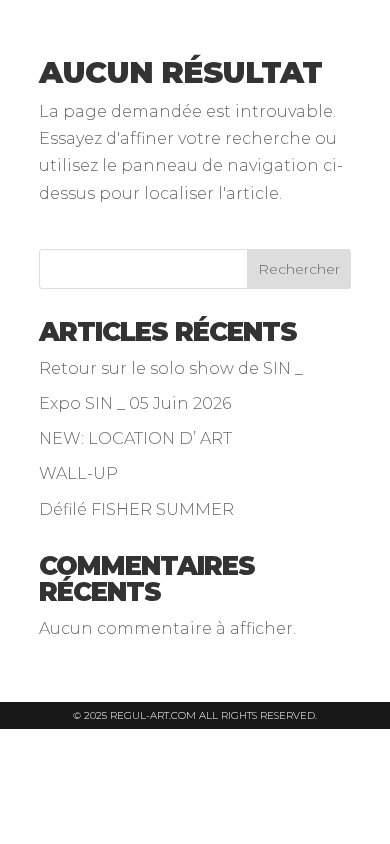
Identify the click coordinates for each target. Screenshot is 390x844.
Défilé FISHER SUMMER (136, 509)
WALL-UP (78, 473)
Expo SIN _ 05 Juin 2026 (135, 403)
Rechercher (299, 269)
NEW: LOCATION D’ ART (135, 438)
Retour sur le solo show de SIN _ (171, 368)
